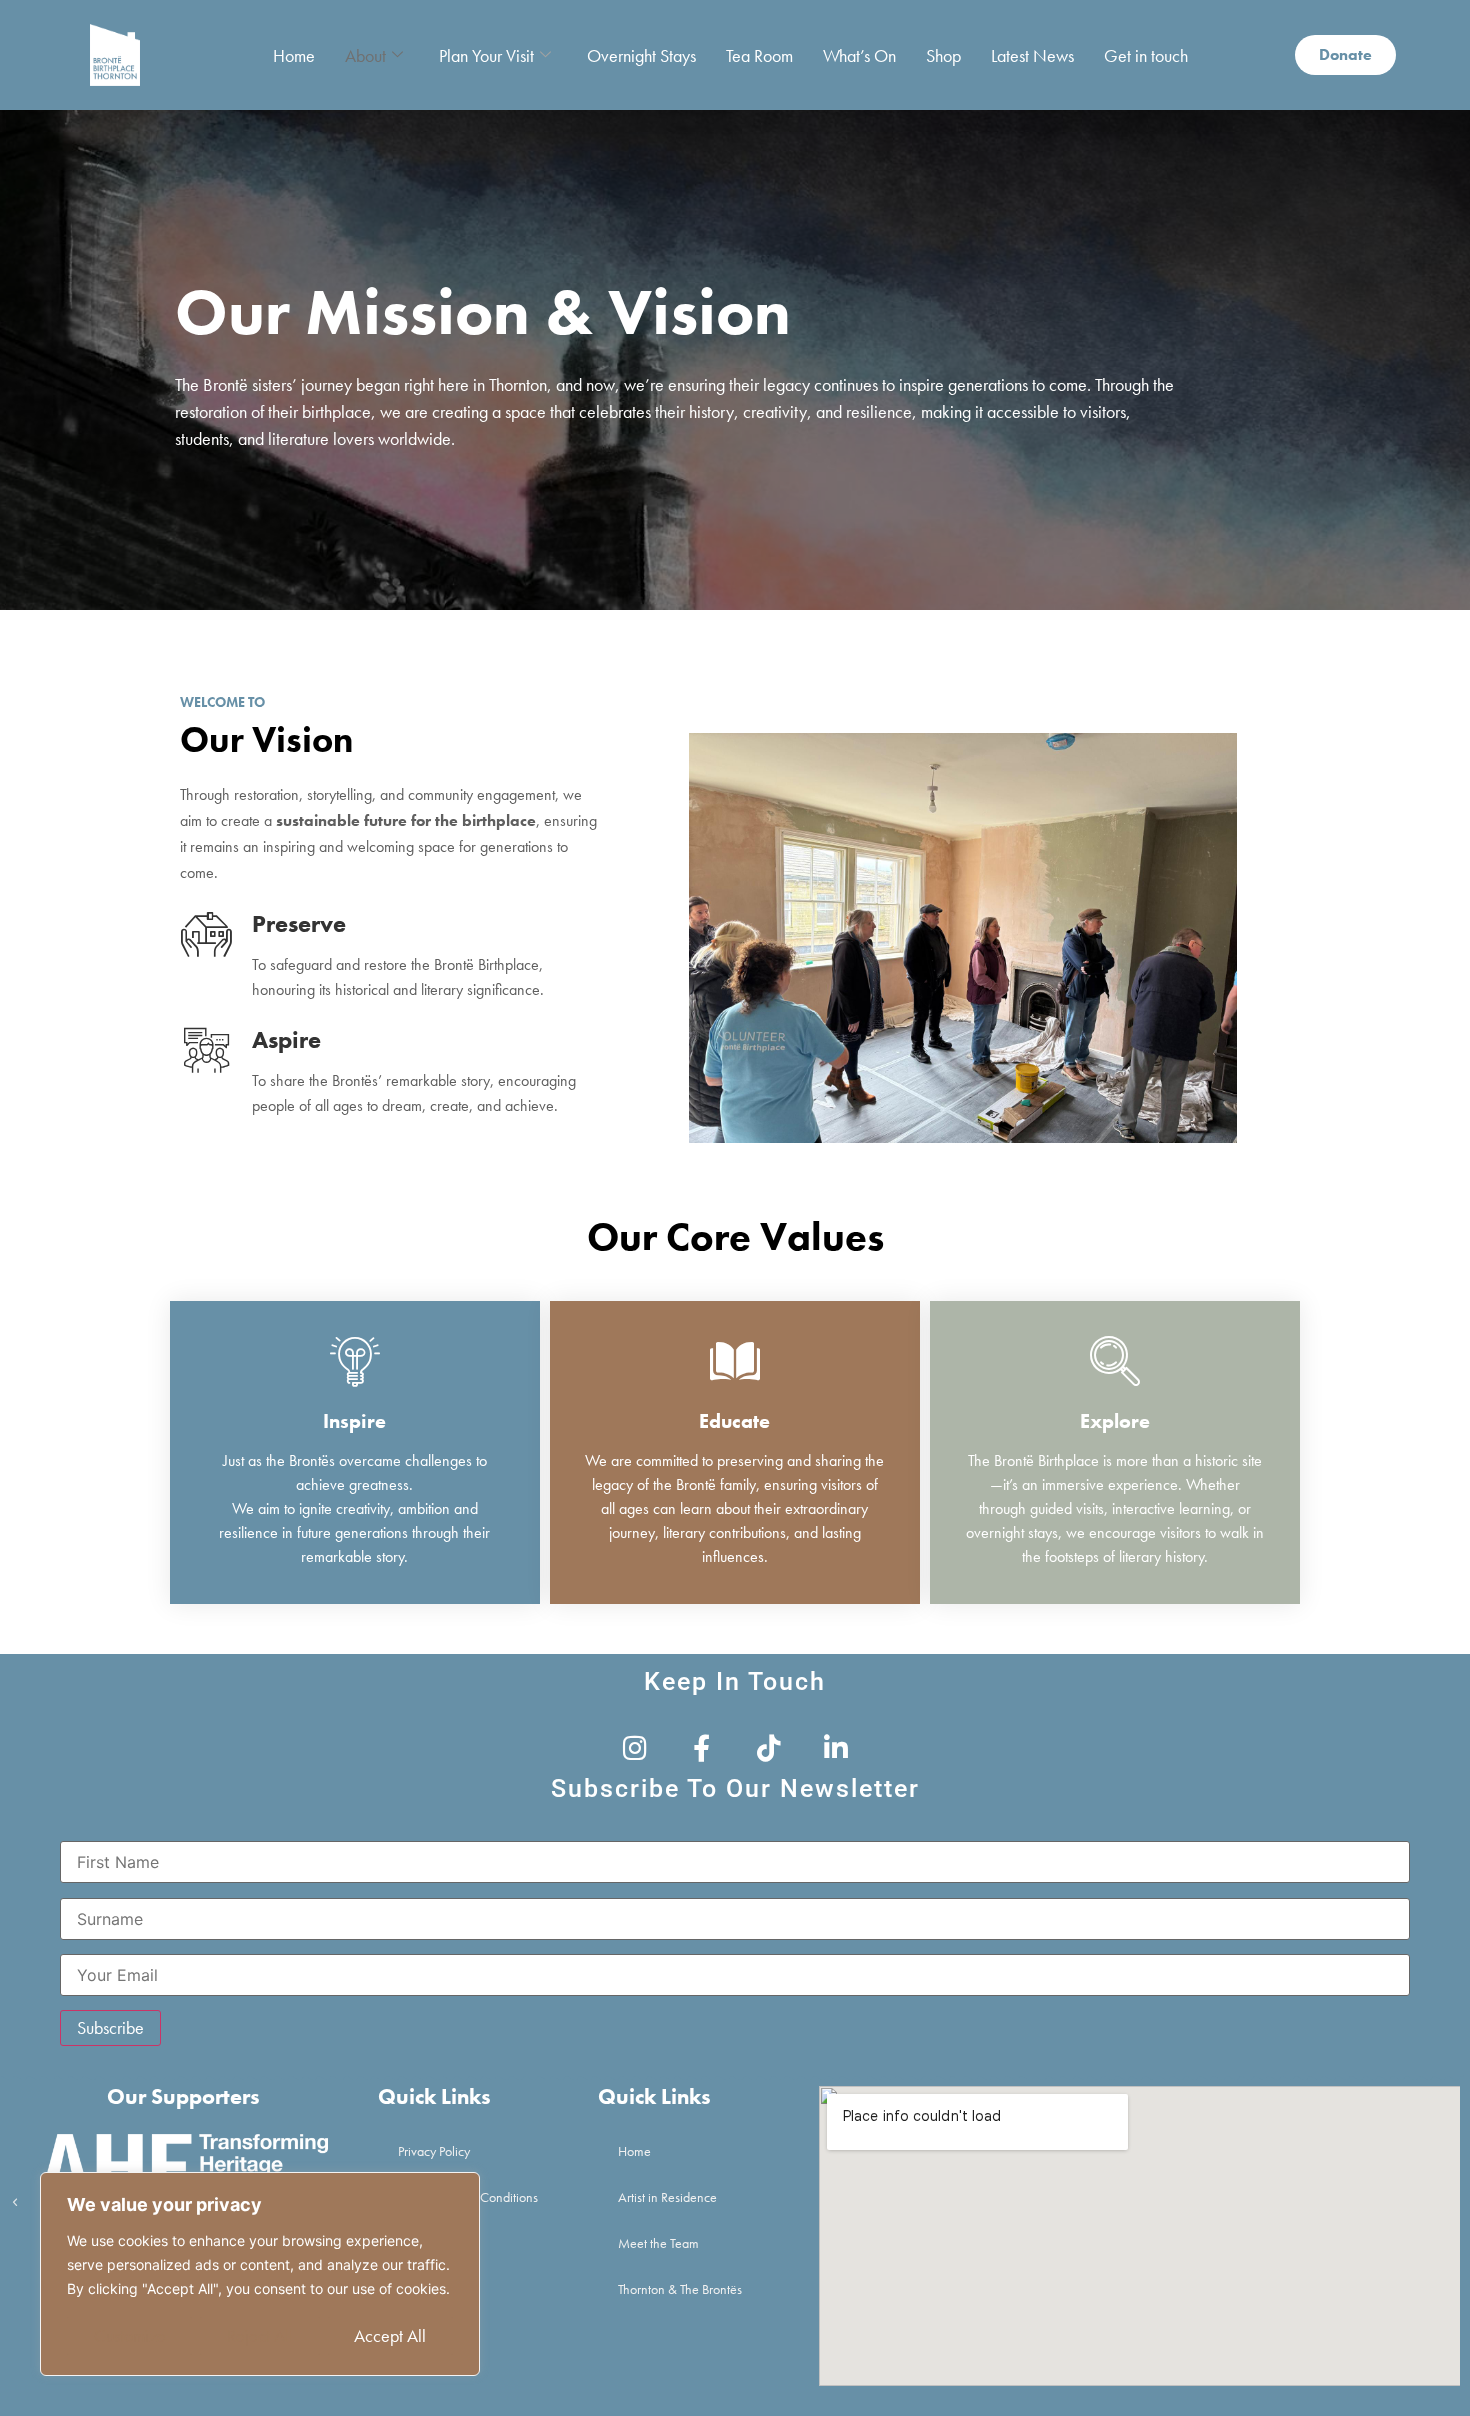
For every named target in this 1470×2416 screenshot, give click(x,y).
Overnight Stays (641, 55)
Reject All (260, 2335)
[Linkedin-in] (835, 1747)
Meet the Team (658, 2243)
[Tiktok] (768, 1747)
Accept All (390, 2335)
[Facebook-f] (701, 1747)
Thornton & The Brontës (680, 2289)
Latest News (1032, 55)
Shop (943, 55)
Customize (130, 2335)
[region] (260, 2274)
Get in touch (1146, 55)
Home (294, 55)
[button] (15, 2203)
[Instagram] (634, 1747)
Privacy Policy (434, 2151)
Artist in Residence (667, 2197)
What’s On (859, 55)
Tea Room (759, 55)
